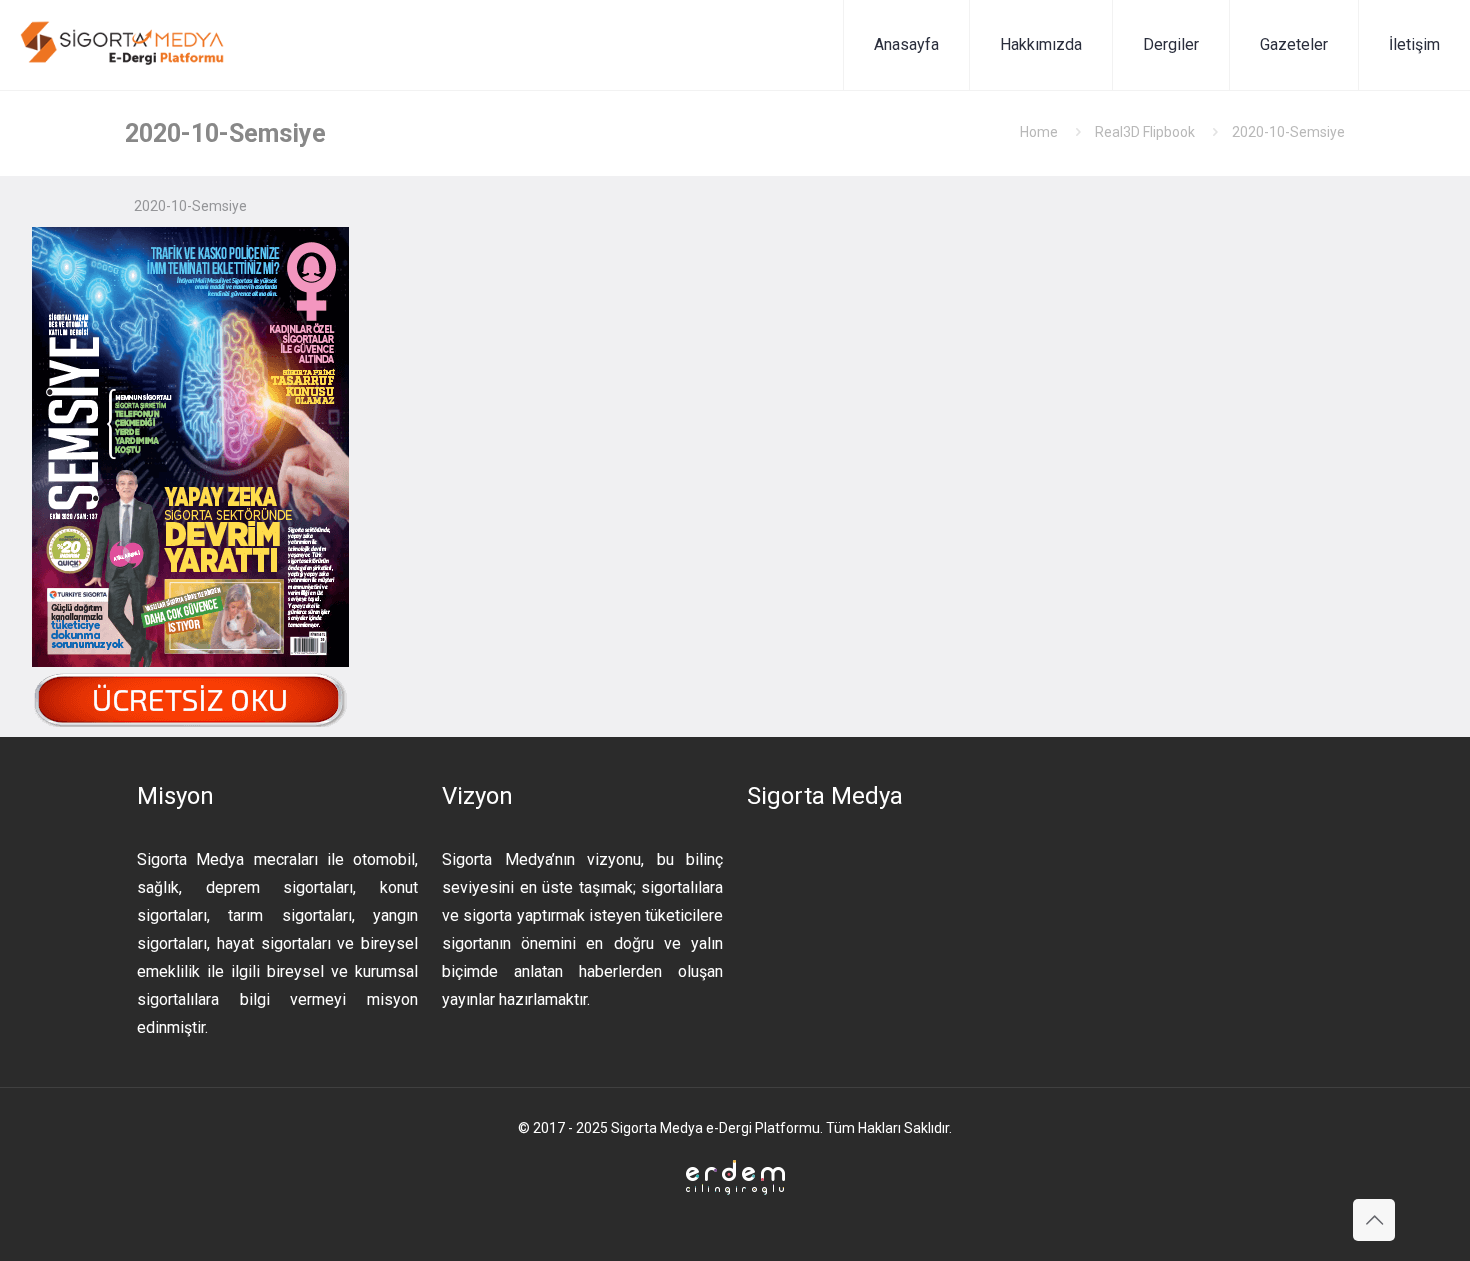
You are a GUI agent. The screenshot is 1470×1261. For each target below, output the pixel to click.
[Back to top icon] (1374, 1220)
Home (1039, 132)
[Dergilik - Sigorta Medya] (124, 45)
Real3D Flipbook (1145, 132)
